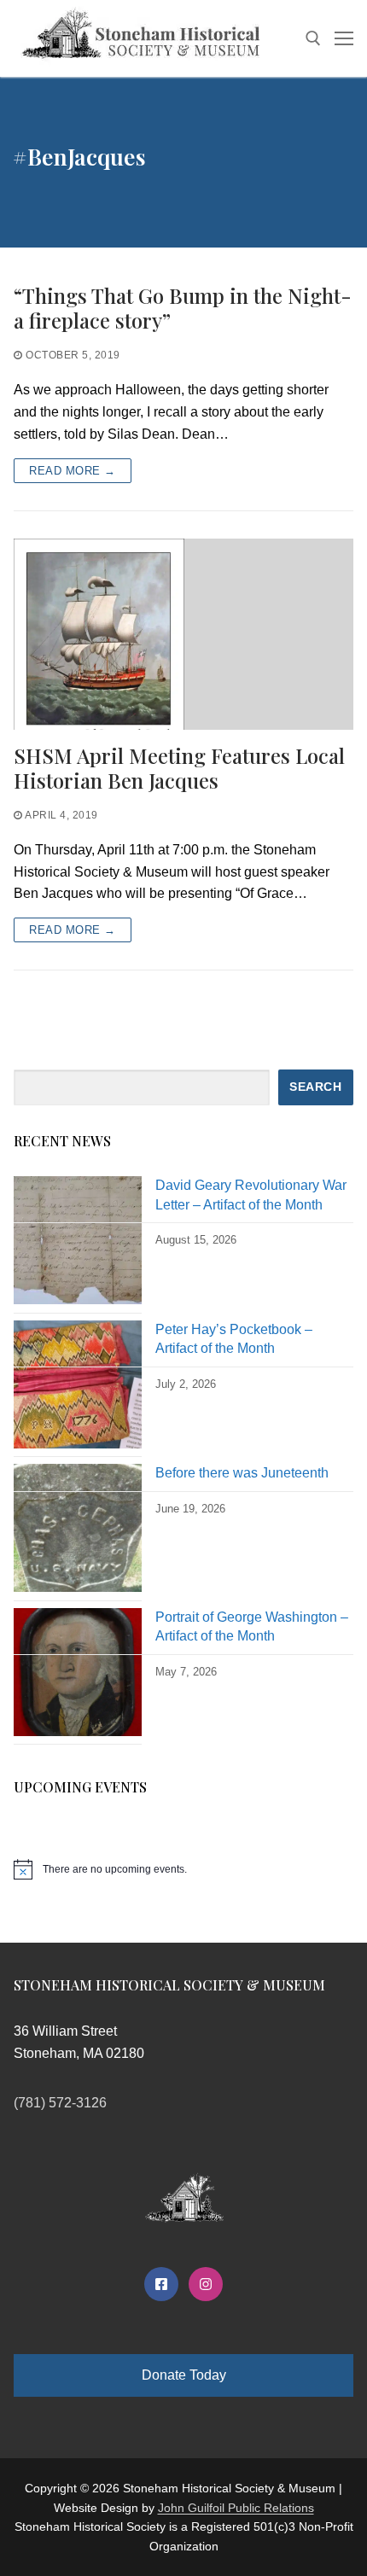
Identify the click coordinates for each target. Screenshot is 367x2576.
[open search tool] (313, 38)
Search (315, 1087)
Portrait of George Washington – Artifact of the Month (252, 1626)
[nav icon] (344, 38)
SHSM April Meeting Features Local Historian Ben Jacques (179, 768)
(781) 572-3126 (60, 2103)
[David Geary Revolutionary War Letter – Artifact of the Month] (78, 1245)
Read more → (73, 471)
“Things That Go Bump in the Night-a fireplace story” (183, 308)
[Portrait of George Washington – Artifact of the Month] (78, 1677)
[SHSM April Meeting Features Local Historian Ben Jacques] (183, 634)
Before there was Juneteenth (242, 1473)
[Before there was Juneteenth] (78, 1533)
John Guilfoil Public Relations (236, 2508)
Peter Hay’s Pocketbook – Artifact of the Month (234, 1339)
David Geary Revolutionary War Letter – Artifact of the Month (251, 1195)
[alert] (183, 1869)
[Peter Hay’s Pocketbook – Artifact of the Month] (78, 1389)
